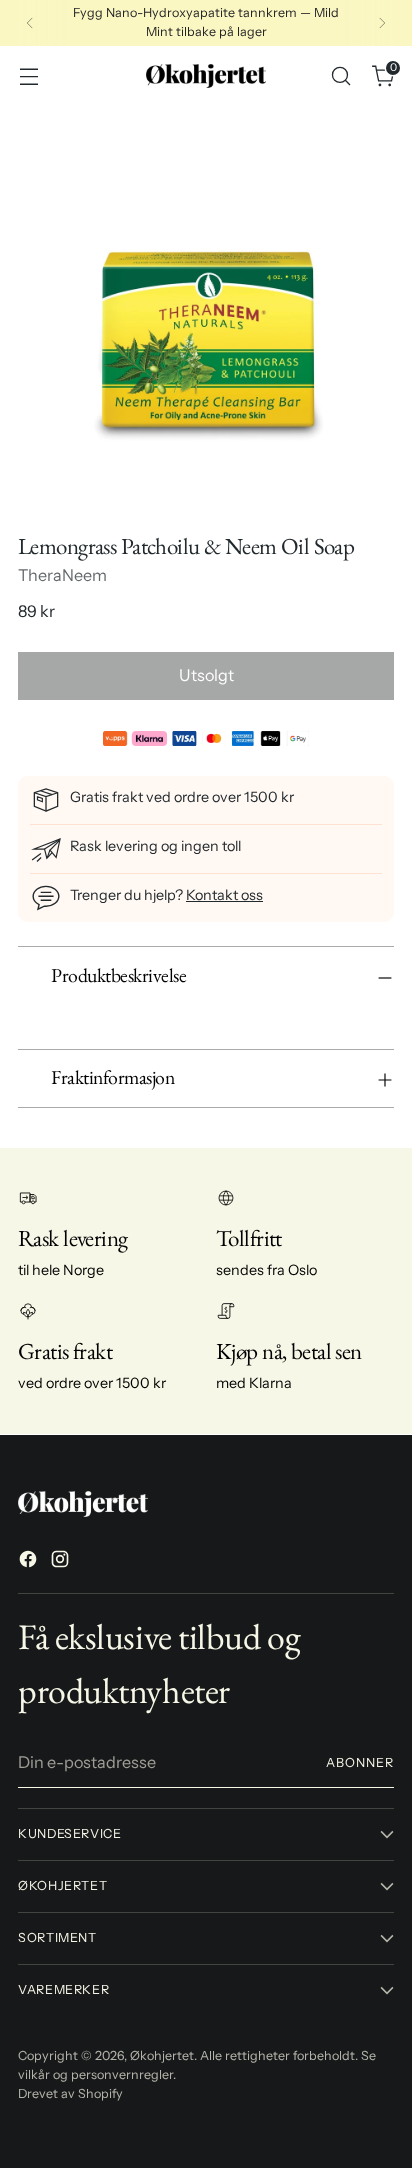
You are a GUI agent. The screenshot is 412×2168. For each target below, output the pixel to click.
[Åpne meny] (28, 75)
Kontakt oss (224, 895)
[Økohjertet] (206, 76)
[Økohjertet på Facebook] (30, 1562)
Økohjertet (162, 2055)
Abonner (360, 1762)
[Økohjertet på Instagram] (62, 1562)
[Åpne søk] (340, 75)
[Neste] (382, 23)
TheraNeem (62, 575)
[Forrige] (30, 23)
